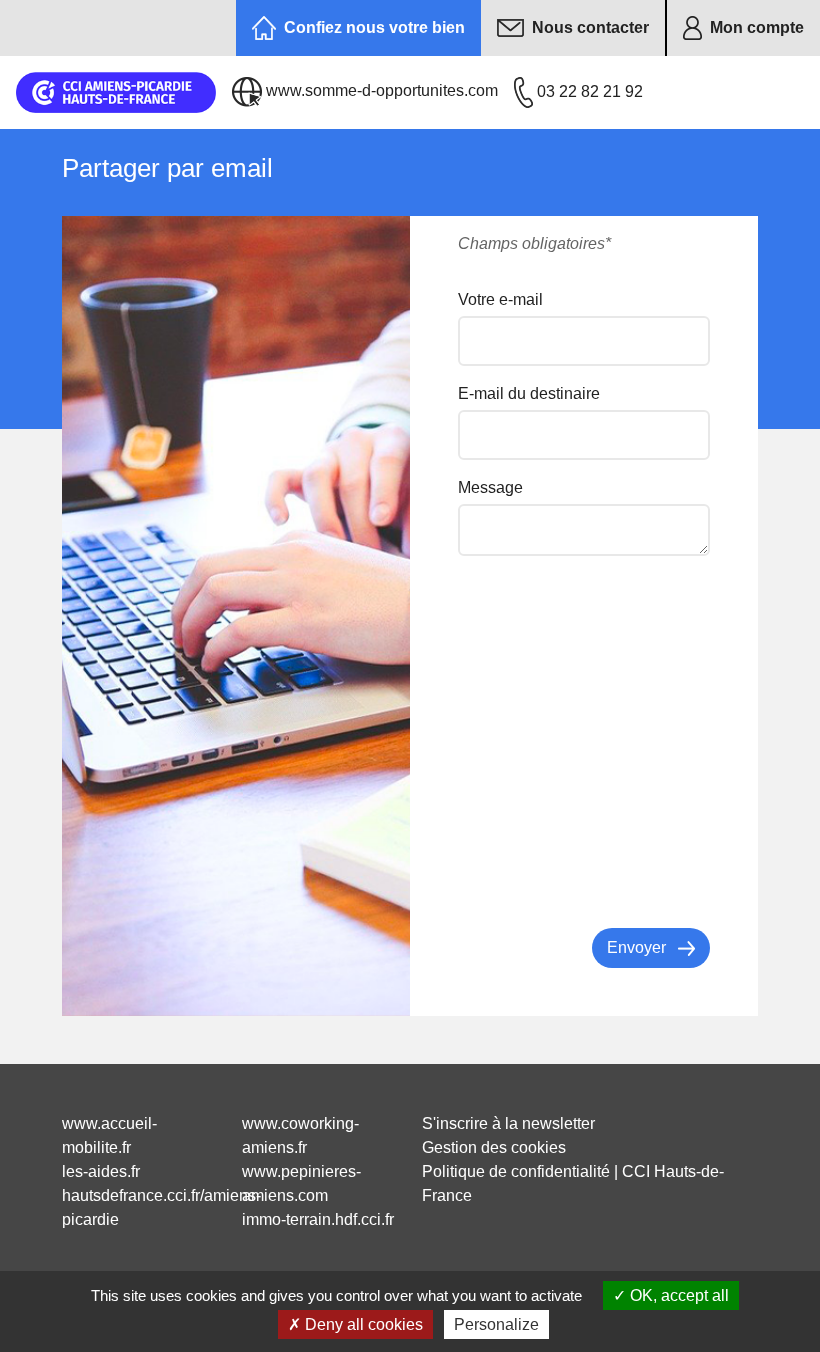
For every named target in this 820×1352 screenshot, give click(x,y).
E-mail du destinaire (529, 393)
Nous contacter (590, 27)
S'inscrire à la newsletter (508, 1123)
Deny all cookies (362, 1324)
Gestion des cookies (494, 1147)
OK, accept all (677, 1295)
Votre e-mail (500, 299)
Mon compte (757, 27)
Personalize (496, 1324)
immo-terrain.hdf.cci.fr (318, 1219)
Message (490, 487)
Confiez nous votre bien (374, 27)
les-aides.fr (101, 1171)
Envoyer (638, 947)
